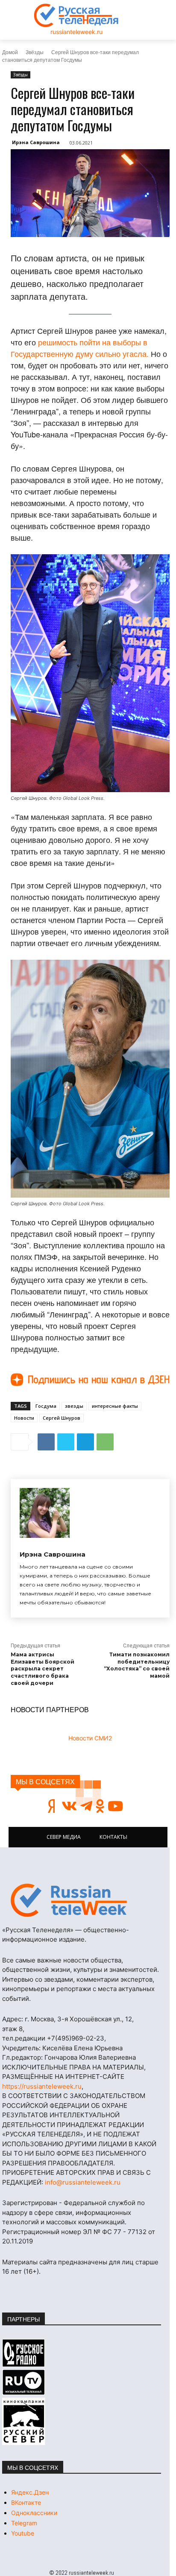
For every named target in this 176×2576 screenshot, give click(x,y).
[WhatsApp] (105, 1442)
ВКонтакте (26, 2502)
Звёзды (35, 52)
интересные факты (115, 1406)
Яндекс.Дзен (30, 2492)
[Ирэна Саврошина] (45, 1513)
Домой (10, 52)
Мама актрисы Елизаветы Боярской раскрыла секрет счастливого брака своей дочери (43, 1669)
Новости (24, 1418)
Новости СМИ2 (90, 1738)
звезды (74, 1406)
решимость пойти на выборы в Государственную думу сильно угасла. (80, 348)
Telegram (24, 2523)
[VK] (46, 1442)
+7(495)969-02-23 (76, 2038)
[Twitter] (66, 1442)
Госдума (46, 1406)
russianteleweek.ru (76, 32)
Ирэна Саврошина (36, 142)
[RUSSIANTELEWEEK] (76, 15)
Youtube (23, 2533)
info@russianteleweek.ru (83, 2182)
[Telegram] (85, 1442)
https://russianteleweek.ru (42, 2086)
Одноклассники (34, 2513)
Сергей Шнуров (62, 1418)
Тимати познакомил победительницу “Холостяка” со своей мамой (137, 1665)
